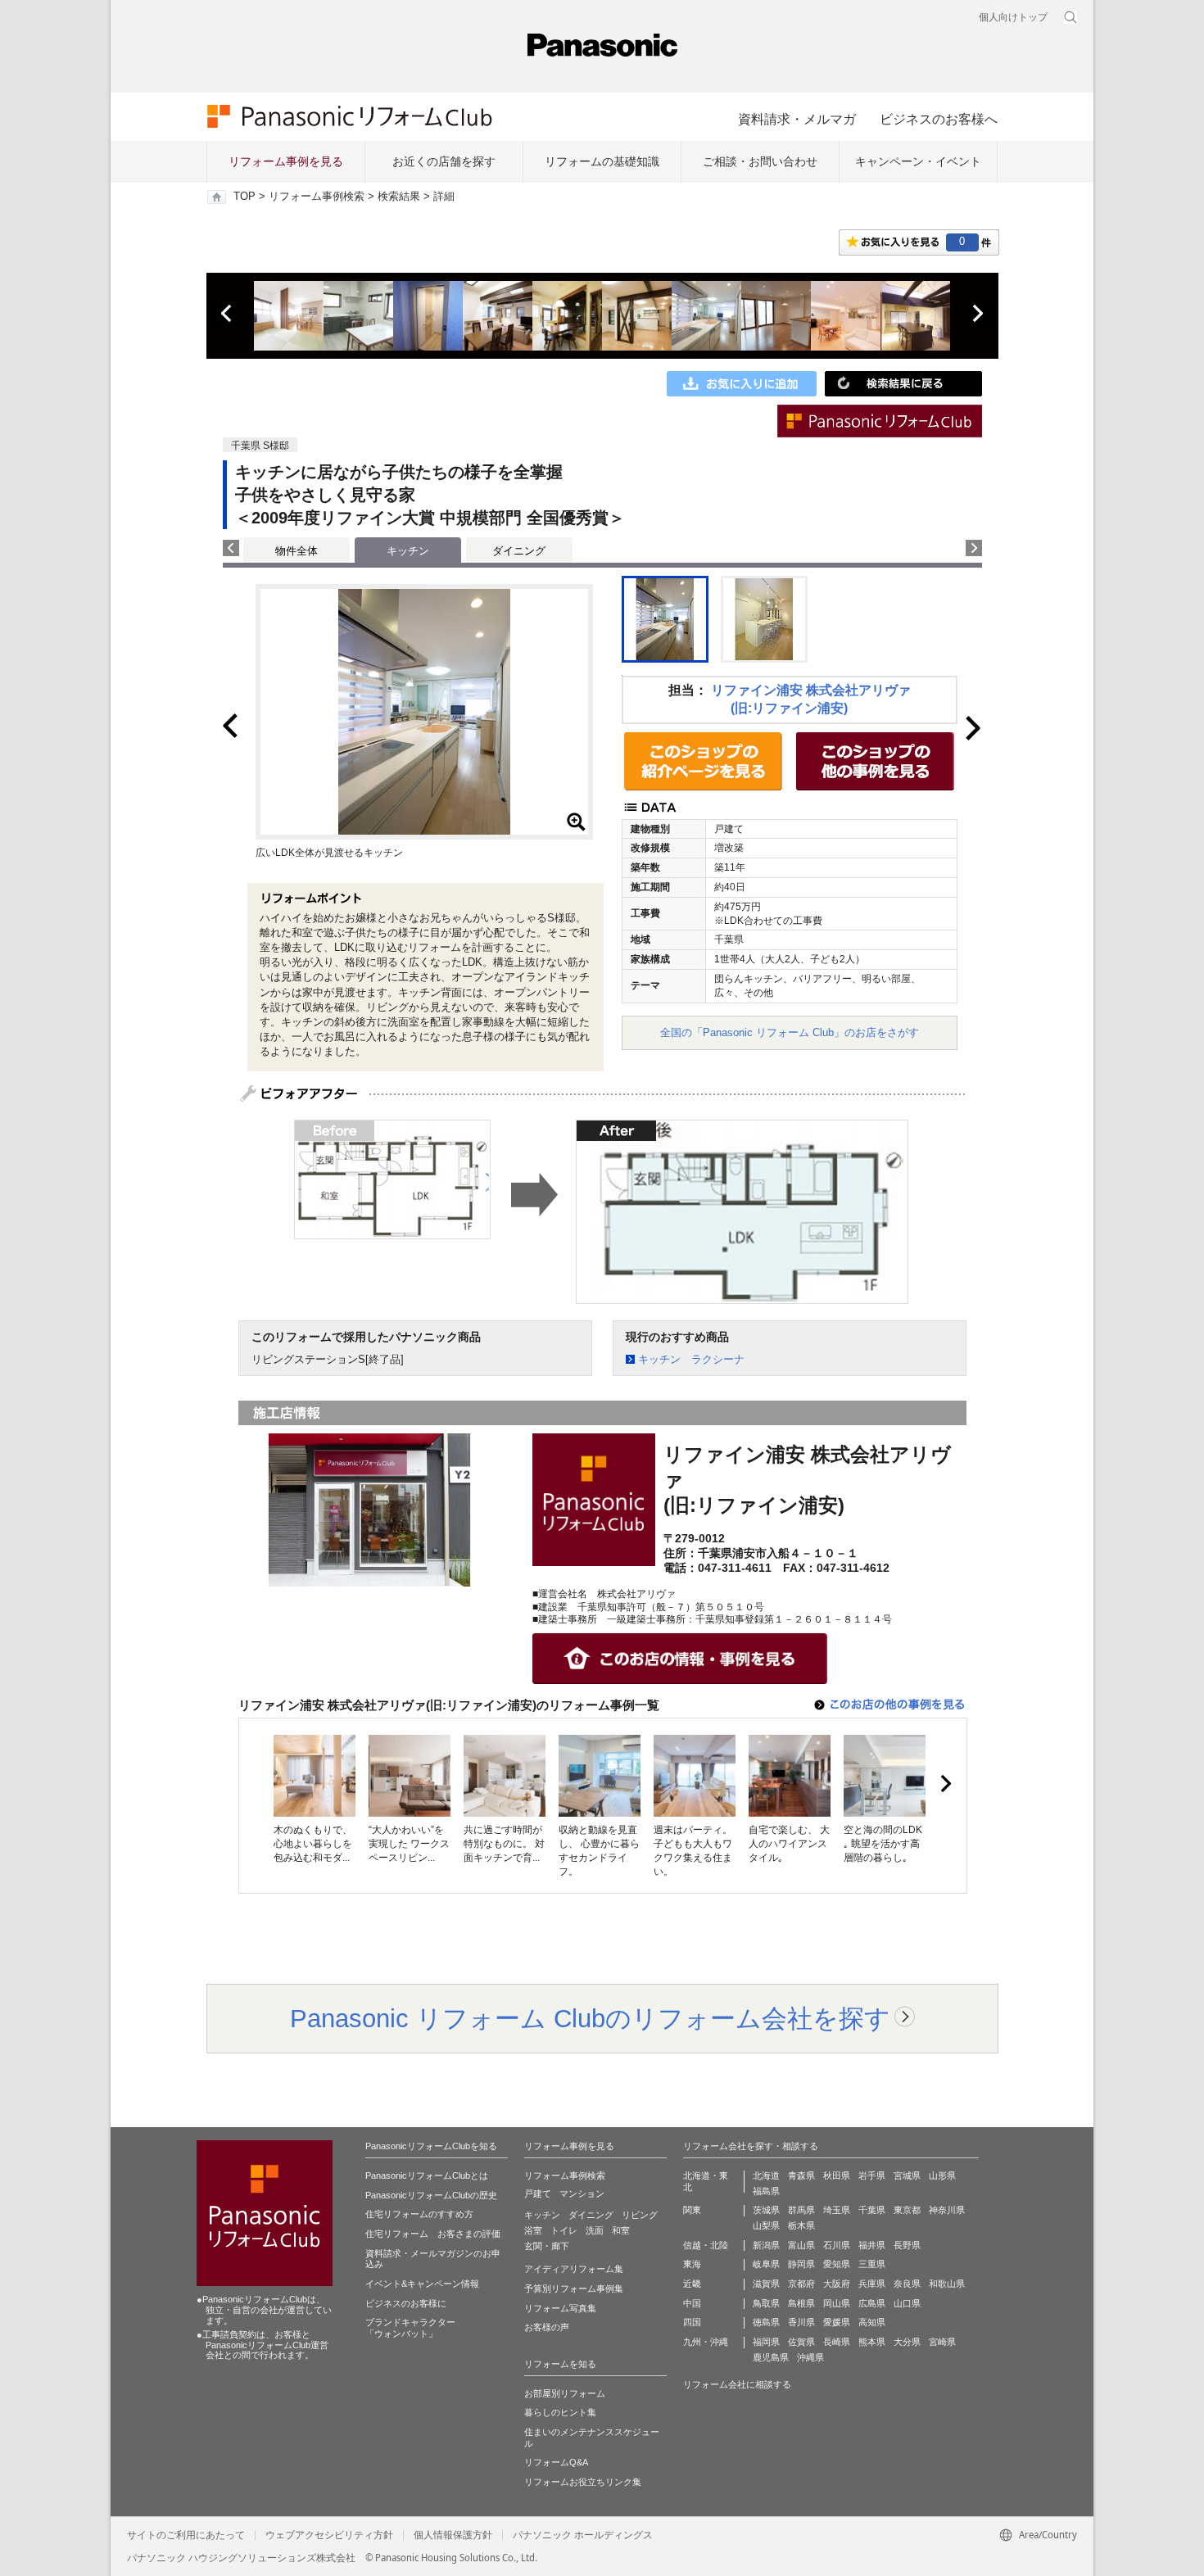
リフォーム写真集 (560, 2308)
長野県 (907, 2245)
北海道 (766, 2175)
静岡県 (801, 2264)
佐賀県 (801, 2342)
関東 (692, 2210)
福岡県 (766, 2342)
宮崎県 (942, 2342)
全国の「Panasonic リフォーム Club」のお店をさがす (790, 1032)
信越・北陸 (706, 2245)
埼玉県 (837, 2210)
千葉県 (872, 2210)
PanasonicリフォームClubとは (427, 2175)
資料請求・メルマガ (797, 119)
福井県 (872, 2245)
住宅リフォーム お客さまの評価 (433, 2234)
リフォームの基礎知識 (602, 161)
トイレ (564, 2230)
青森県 (801, 2175)
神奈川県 (947, 2210)
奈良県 (907, 2284)
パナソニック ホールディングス (583, 2535)
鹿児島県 (771, 2357)
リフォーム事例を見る (286, 161)
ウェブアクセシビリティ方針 (329, 2535)
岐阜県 (766, 2264)
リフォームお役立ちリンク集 (583, 2482)
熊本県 (872, 2342)
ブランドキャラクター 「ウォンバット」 (410, 2328)
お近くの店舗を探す (444, 161)
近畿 (692, 2284)
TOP (244, 197)
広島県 (872, 2303)
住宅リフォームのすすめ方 (419, 2214)
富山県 (801, 2245)
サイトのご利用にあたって (186, 2535)
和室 (621, 2230)
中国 (692, 2303)
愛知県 (837, 2264)
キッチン (542, 2215)
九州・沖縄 (706, 2342)
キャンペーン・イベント (918, 161)
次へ (977, 314)
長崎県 (837, 2342)
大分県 (907, 2342)
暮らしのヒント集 (560, 2412)
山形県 (942, 2175)
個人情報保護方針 (453, 2535)
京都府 (801, 2284)
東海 (692, 2264)
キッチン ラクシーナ (691, 1359)
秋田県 (837, 2175)
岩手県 (872, 2175)
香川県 (801, 2322)
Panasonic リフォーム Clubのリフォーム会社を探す (590, 2018)
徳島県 (766, 2322)
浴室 (533, 2230)
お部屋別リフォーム (565, 2393)
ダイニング (519, 551)
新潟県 (766, 2245)
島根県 (801, 2303)
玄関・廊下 (547, 2246)
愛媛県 (837, 2322)
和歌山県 (947, 2284)
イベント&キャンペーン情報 (422, 2284)
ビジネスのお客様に (406, 2303)
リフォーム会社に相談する (737, 2384)
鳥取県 (766, 2303)
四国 (692, 2322)
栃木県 (801, 2225)
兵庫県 (872, 2284)
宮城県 (907, 2175)
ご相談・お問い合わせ (760, 161)
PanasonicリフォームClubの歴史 (431, 2195)
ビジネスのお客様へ (939, 119)
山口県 (907, 2303)
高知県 (872, 2322)
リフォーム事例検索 (317, 197)
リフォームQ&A (556, 2462)
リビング (640, 2215)
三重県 (872, 2264)
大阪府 (837, 2284)
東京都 (907, 2210)
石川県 (837, 2245)
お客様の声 (547, 2327)
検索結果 (399, 197)
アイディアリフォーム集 (574, 2269)
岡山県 (837, 2303)
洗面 (595, 2230)
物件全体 (296, 551)
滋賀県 (766, 2284)
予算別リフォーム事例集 (574, 2289)
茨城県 (766, 2210)
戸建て (538, 2193)
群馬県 (801, 2210)
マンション (582, 2193)
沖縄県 (810, 2357)
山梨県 (766, 2225)
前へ (228, 314)
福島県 (766, 2191)
